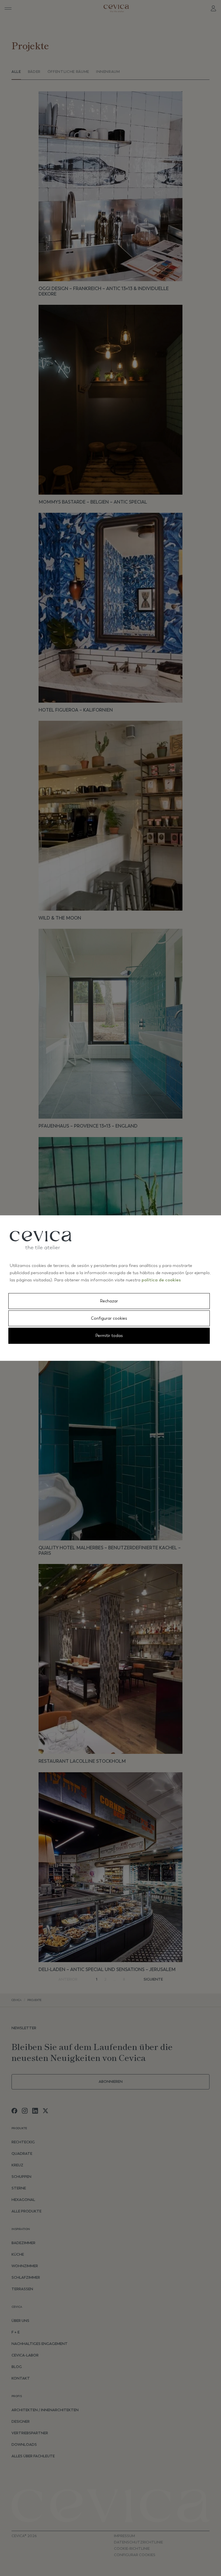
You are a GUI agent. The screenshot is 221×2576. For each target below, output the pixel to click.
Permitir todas (109, 1336)
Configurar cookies (109, 1318)
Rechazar (109, 1301)
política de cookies (161, 1280)
